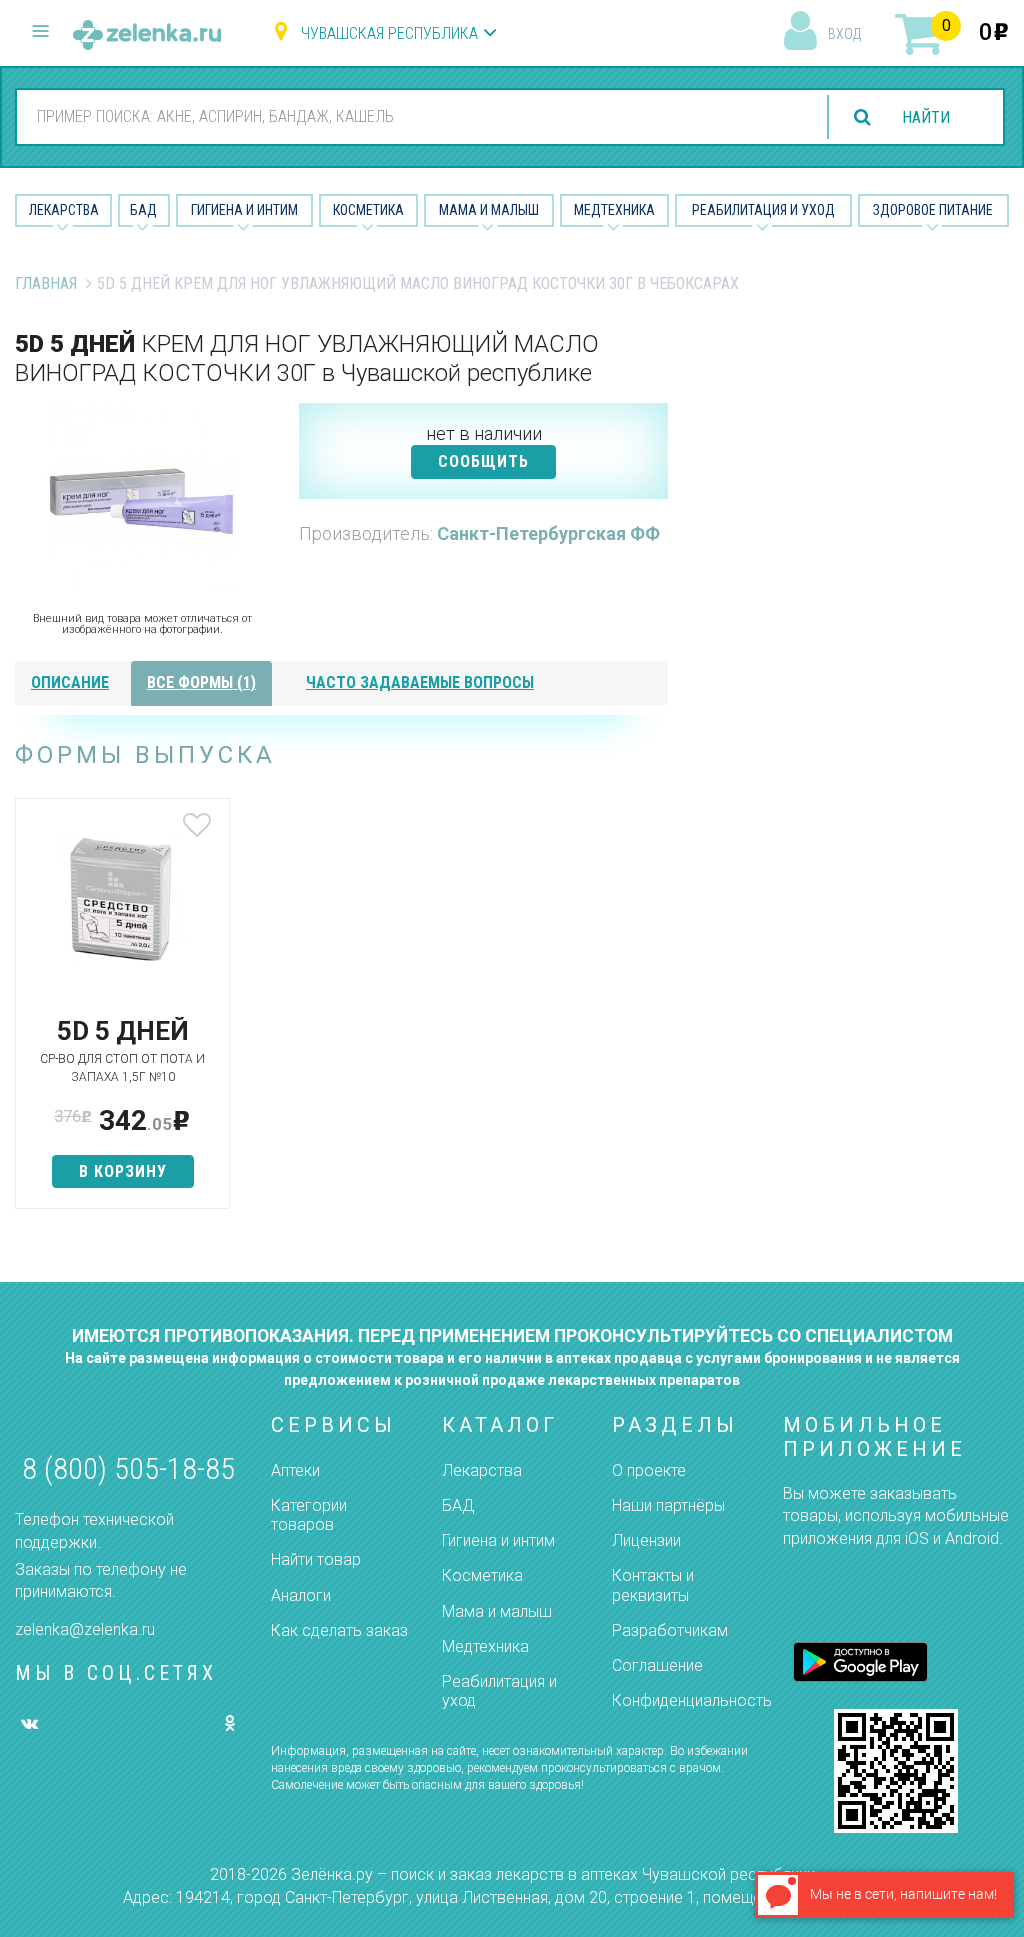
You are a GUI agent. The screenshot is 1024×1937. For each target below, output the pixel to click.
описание (70, 682)
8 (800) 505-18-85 (128, 1468)
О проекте (649, 1470)
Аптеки (295, 1470)
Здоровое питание (933, 210)
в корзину (123, 1171)
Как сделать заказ (339, 1630)
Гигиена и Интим (244, 210)
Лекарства (64, 210)
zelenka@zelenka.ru (85, 1629)
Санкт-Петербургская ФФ (548, 533)
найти (926, 117)
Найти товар (316, 1559)
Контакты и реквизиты (653, 1585)
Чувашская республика (389, 33)
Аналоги (301, 1595)
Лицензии (646, 1540)
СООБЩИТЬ (483, 461)
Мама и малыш (489, 210)
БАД (143, 210)
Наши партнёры (668, 1505)
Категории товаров (309, 1515)
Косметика (368, 210)
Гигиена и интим (498, 1540)
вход (844, 34)
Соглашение (657, 1665)
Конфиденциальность (692, 1700)
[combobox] (414, 116)
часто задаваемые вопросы (420, 682)
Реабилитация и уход (763, 210)
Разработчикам (670, 1630)
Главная (46, 283)
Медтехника (614, 210)
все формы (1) (201, 682)
